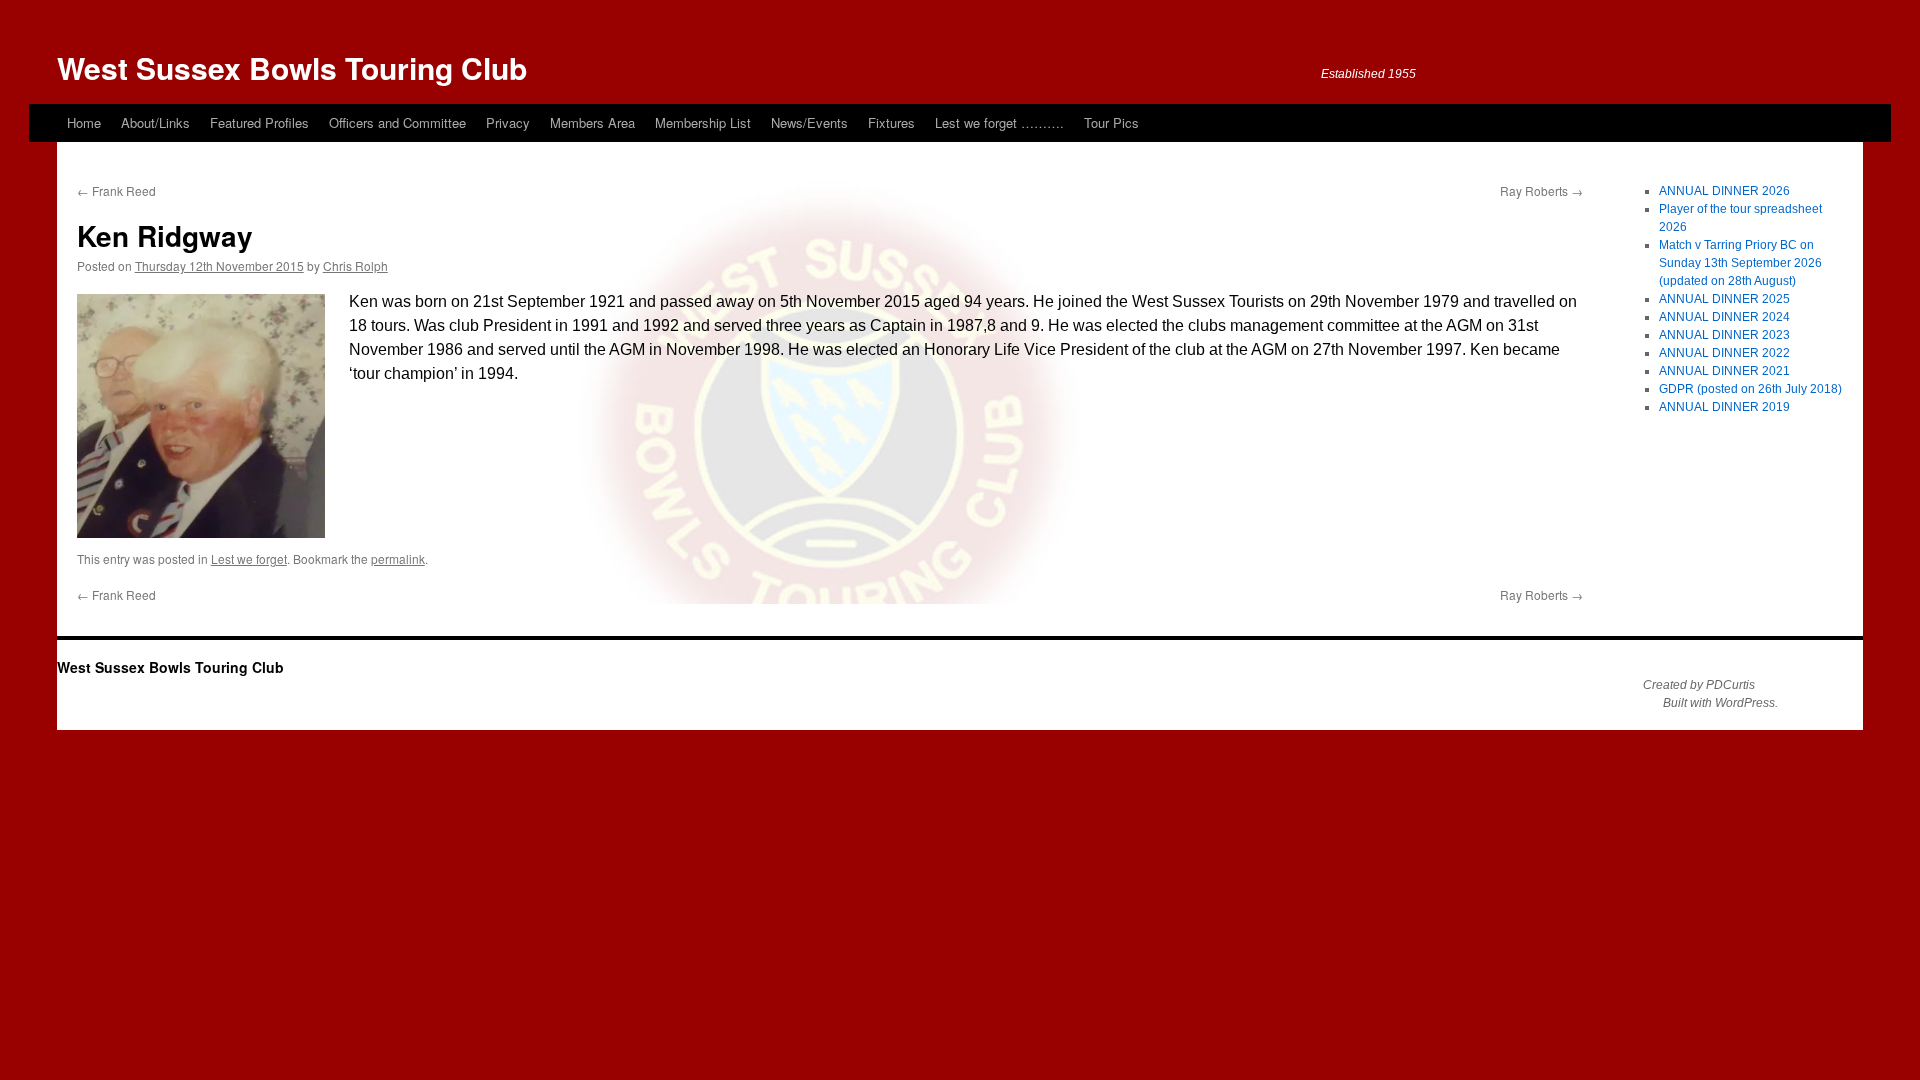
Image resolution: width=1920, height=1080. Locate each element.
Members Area (592, 122)
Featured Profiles (259, 122)
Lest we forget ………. (999, 122)
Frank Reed (116, 190)
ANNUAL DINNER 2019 (1724, 407)
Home (84, 122)
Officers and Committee (397, 122)
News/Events (809, 122)
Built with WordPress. (1720, 703)
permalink (398, 558)
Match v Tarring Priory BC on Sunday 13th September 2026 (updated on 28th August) (1740, 263)
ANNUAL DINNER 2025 (1724, 299)
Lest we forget (249, 558)
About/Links (155, 122)
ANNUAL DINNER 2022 (1724, 353)
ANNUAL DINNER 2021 (1724, 371)
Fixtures (891, 122)
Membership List (703, 122)
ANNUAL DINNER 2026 (1724, 191)
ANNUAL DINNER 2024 (1724, 317)
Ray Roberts (1541, 190)
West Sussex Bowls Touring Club (292, 67)
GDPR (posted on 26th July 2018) (1750, 389)
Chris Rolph (355, 265)
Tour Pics (1111, 122)
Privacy (508, 122)
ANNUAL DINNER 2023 (1724, 335)
